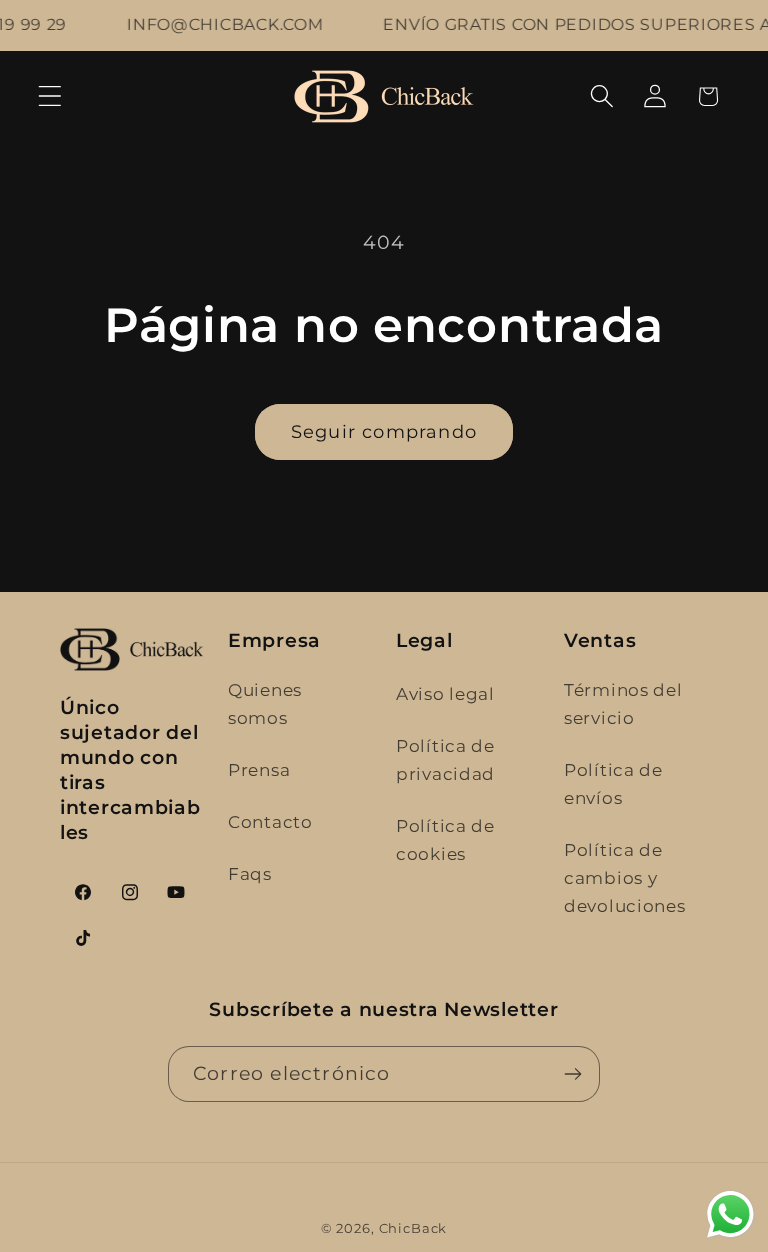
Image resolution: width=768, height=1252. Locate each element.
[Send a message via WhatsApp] (730, 1214)
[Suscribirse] (572, 1074)
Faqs (250, 874)
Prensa (259, 770)
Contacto (270, 822)
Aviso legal (445, 694)
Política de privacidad (445, 760)
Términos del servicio (623, 704)
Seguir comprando (384, 432)
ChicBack (413, 1228)
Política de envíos (613, 784)
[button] (50, 96)
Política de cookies (445, 840)
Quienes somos (265, 704)
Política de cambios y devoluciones (625, 878)
